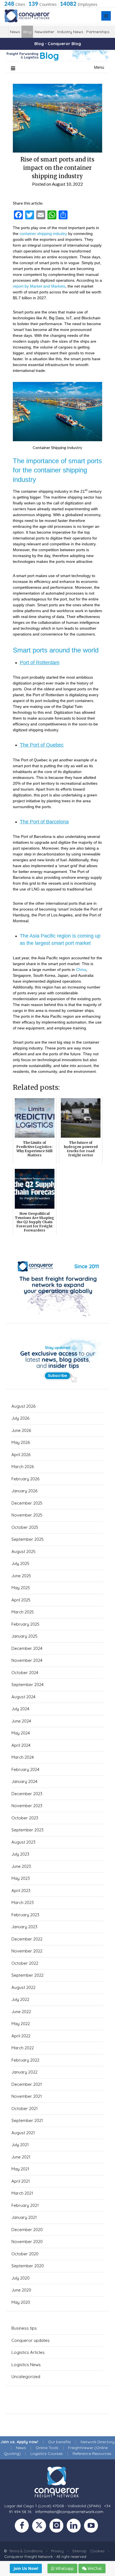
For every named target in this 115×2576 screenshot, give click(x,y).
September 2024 (27, 1685)
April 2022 (21, 2036)
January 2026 (24, 1491)
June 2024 (21, 1721)
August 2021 (23, 2133)
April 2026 (21, 1455)
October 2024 (25, 1673)
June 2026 (21, 1430)
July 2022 (20, 1999)
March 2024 (23, 1757)
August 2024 (23, 1697)
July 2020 (21, 2278)
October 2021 (25, 2108)
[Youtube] (92, 2527)
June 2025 (21, 1576)
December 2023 (27, 1794)
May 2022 (21, 2024)
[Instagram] (58, 2527)
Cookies (97, 2551)
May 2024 (21, 1733)
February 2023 (25, 1915)
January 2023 (24, 1927)
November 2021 (27, 2096)
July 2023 (20, 1854)
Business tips (24, 2328)
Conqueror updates (31, 2340)
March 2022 (23, 2048)
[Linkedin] (75, 2527)
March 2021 (22, 2193)
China (81, 970)
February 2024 (25, 1769)
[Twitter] (41, 2527)
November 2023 (27, 1806)
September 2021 (27, 2120)
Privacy (57, 2551)
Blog (27, 32)
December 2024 (27, 1648)
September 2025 (27, 1539)
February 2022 (25, 2060)
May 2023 (21, 1878)
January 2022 (24, 2072)
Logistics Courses (47, 2454)
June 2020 (21, 2290)
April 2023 (21, 1891)
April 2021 (21, 2181)
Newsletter (44, 32)
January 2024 (24, 1781)
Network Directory (98, 2442)
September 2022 (27, 1975)
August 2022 (23, 1987)
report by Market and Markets (39, 286)
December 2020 (27, 2230)
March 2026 (23, 1467)
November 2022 (27, 1951)
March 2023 (23, 1902)
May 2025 (21, 1588)
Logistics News (26, 2365)
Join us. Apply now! (19, 2442)
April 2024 (21, 1745)
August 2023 (23, 1842)
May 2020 (21, 2302)
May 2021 (20, 2169)
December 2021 (27, 2084)
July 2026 (20, 1418)
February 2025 (25, 1624)
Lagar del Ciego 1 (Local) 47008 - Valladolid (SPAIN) (53, 2506)
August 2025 (23, 1551)
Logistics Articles (28, 2352)
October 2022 (25, 1963)
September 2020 (28, 2266)
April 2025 (21, 1600)
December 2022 (27, 1939)
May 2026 (21, 1442)
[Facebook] (23, 2527)
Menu (99, 67)
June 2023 (21, 1866)
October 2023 (25, 1818)
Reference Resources (92, 2454)
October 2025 (25, 1527)
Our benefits (59, 2442)
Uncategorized (26, 2377)
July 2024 (20, 1709)
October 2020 (25, 2254)
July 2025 (20, 1563)
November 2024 (27, 1660)
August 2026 (23, 1406)
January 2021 (24, 2217)
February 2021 (25, 2205)
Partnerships (98, 32)
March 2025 (23, 1612)
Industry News (70, 32)
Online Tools (47, 2448)
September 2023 (27, 1830)
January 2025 (24, 1636)
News (15, 32)
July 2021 (20, 2145)
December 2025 (27, 1503)
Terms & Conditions (26, 2551)
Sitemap (79, 2551)
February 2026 (25, 1479)
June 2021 (21, 2157)
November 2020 (27, 2242)
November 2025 (27, 1515)
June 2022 (21, 2012)
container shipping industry (43, 234)
